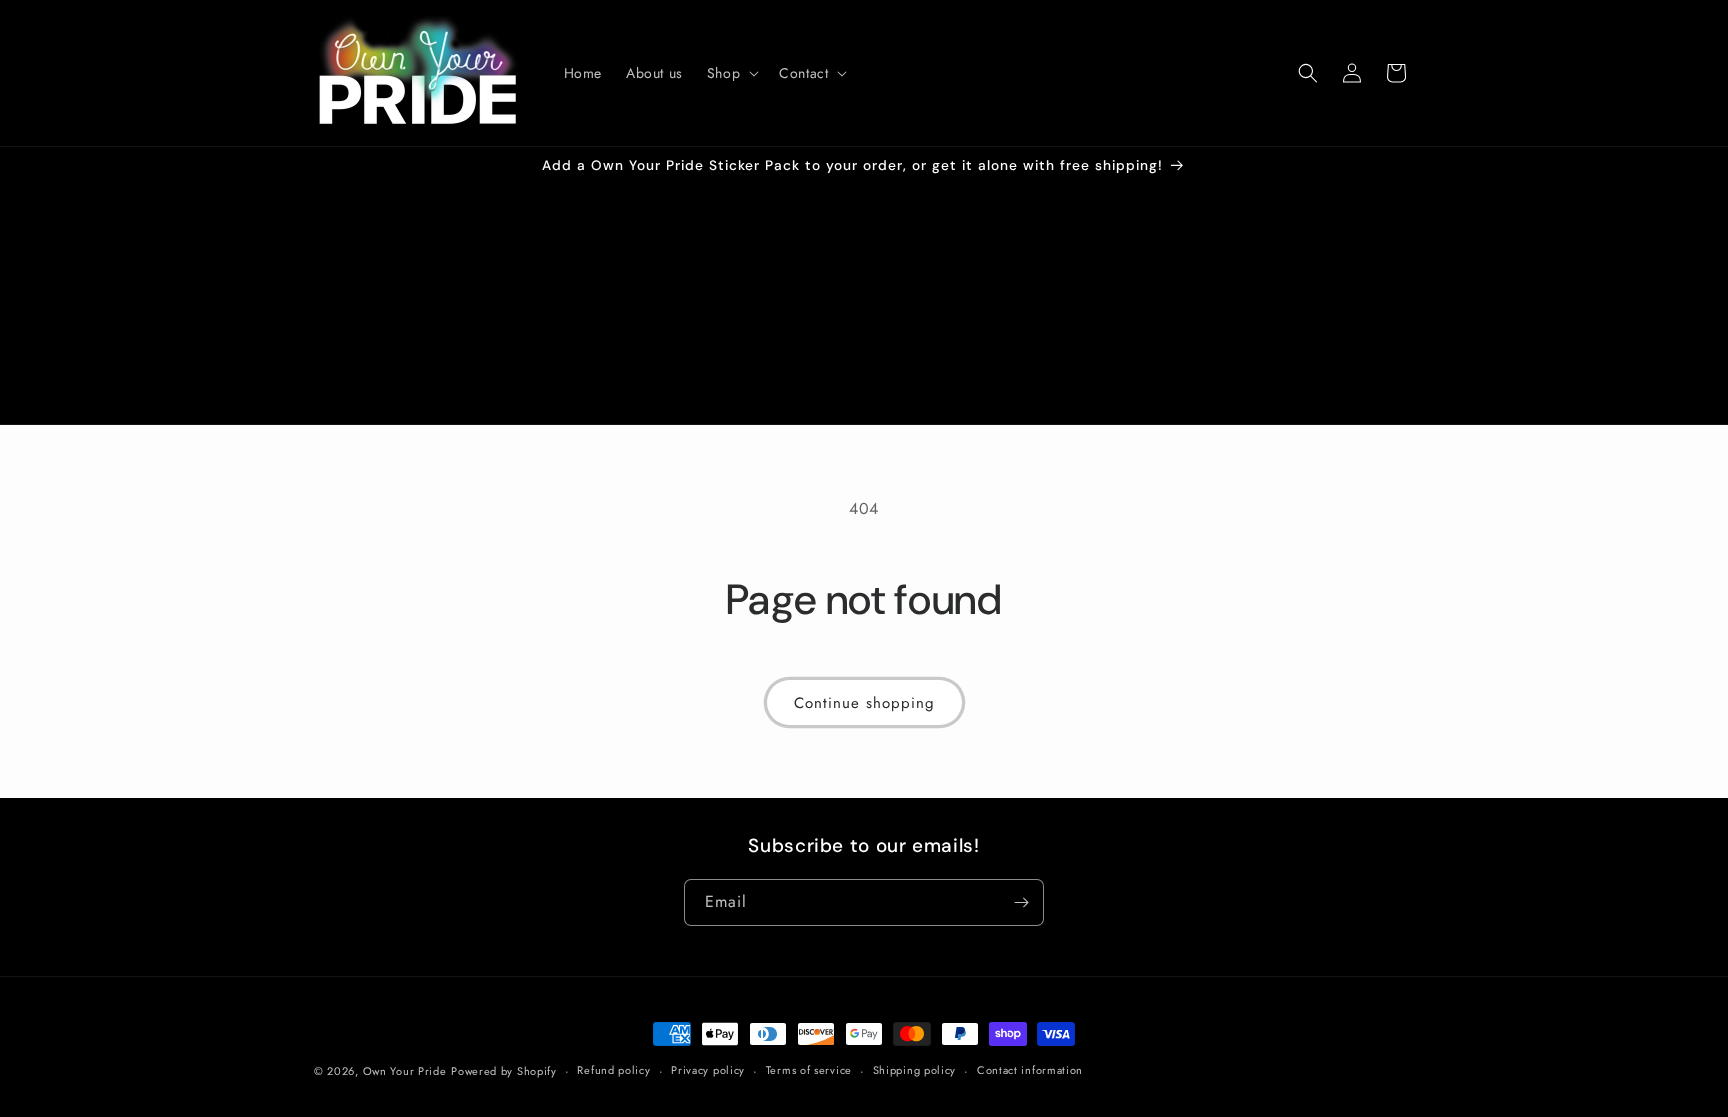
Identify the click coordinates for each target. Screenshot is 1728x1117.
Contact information (1030, 1070)
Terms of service (809, 1070)
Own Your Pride (405, 1071)
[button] (731, 73)
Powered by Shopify (504, 1071)
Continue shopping (864, 703)
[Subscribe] (1021, 902)
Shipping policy (915, 1070)
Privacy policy (708, 1070)
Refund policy (613, 1070)
